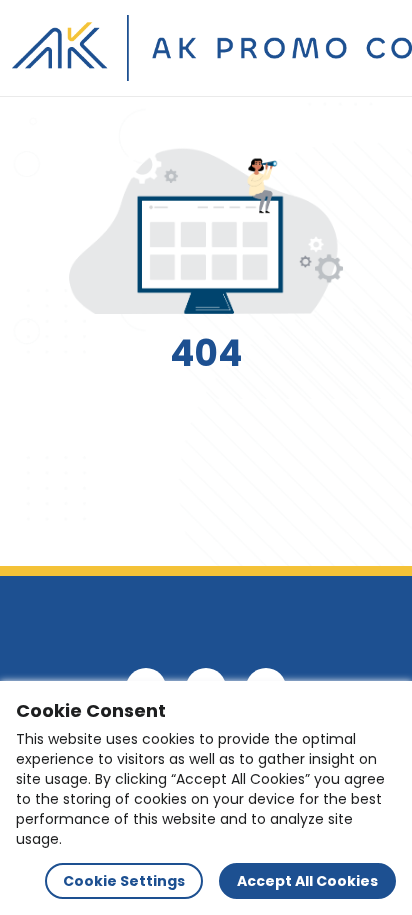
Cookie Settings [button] (124, 881)
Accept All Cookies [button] (307, 881)
